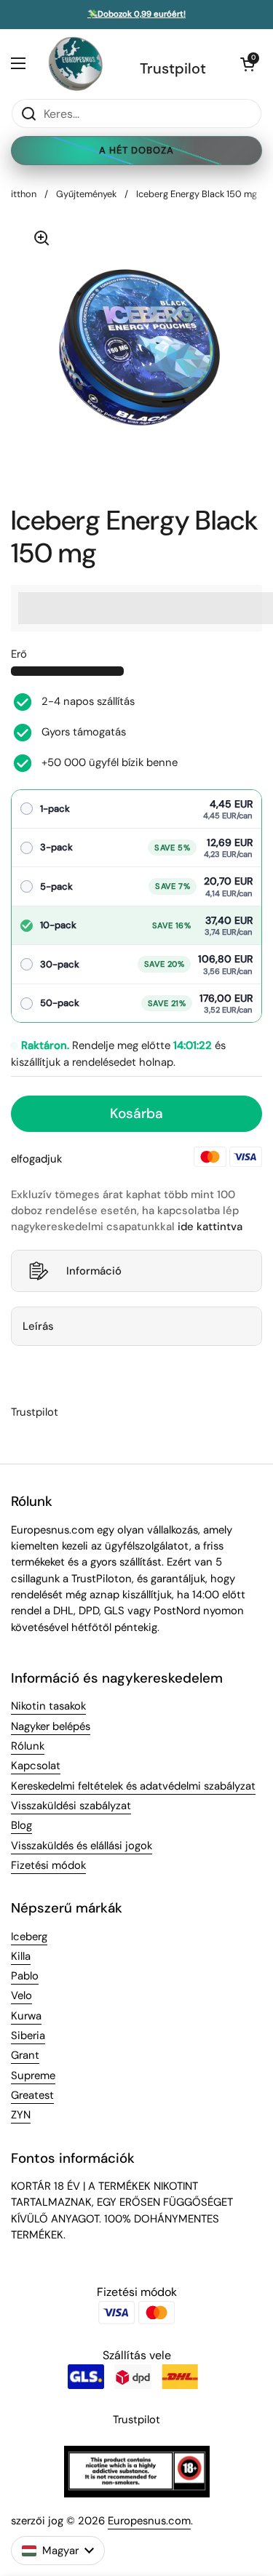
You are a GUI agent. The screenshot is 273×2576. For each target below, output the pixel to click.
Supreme (33, 2075)
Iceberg (29, 1937)
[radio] (136, 809)
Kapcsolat (36, 1766)
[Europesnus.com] (75, 64)
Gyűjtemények (86, 194)
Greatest (32, 2095)
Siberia (28, 2035)
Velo (21, 1995)
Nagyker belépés (51, 1726)
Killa (21, 1956)
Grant (25, 2055)
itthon (24, 194)
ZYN (21, 2115)
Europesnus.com (149, 2521)
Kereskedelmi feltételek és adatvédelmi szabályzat (133, 1786)
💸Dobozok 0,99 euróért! (136, 15)
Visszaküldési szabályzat (71, 1806)
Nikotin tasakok (48, 1706)
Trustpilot (173, 68)
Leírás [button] (38, 1326)
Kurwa (26, 2016)
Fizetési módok (48, 1865)
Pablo (25, 1976)
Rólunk (28, 1746)
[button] (248, 64)
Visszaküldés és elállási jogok (82, 1846)
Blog (21, 1825)
